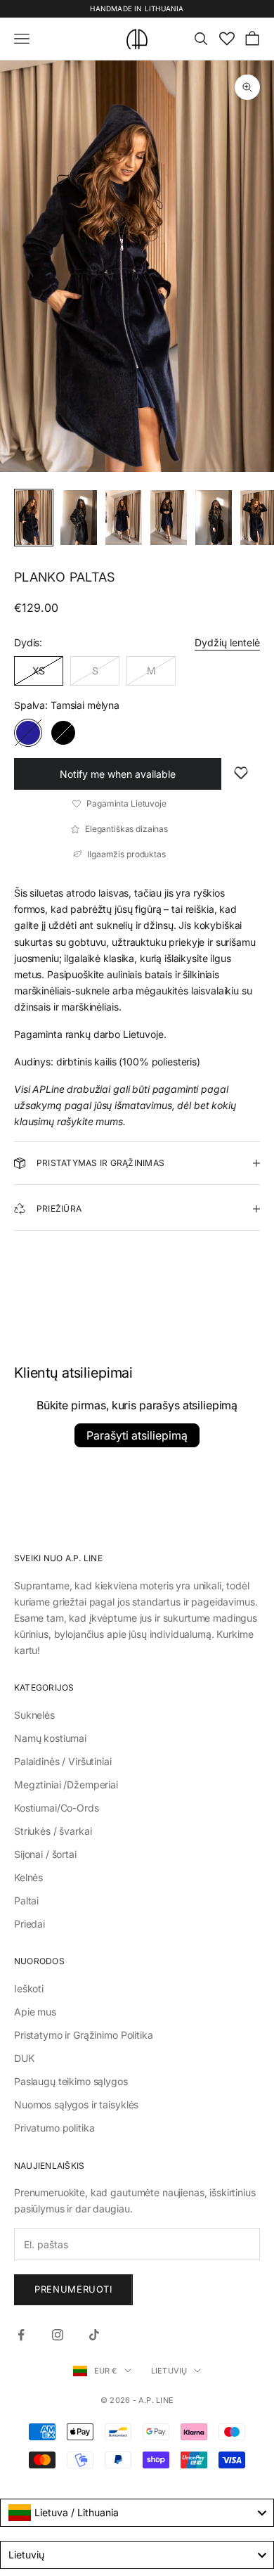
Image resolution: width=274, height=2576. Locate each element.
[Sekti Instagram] (58, 2335)
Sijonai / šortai (45, 1854)
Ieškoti (29, 1988)
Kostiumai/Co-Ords (57, 1808)
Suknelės (34, 1715)
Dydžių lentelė (227, 642)
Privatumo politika (54, 2128)
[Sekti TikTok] (94, 2335)
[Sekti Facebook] (21, 2335)
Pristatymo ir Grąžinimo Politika (84, 2035)
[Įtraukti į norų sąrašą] (241, 774)
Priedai (30, 1924)
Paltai (26, 1901)
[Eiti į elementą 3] (124, 518)
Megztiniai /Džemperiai (66, 1784)
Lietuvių (169, 2371)
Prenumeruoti (73, 2289)
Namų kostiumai (50, 1738)
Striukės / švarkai (53, 1831)
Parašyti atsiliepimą (137, 1435)
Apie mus (35, 2012)
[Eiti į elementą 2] (79, 518)
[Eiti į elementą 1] (34, 518)
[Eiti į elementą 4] (169, 518)
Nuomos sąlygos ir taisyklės (76, 2104)
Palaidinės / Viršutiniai (63, 1761)
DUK (24, 2058)
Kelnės (28, 1877)
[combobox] (137, 2513)
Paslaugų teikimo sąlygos (71, 2081)
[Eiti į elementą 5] (214, 518)
